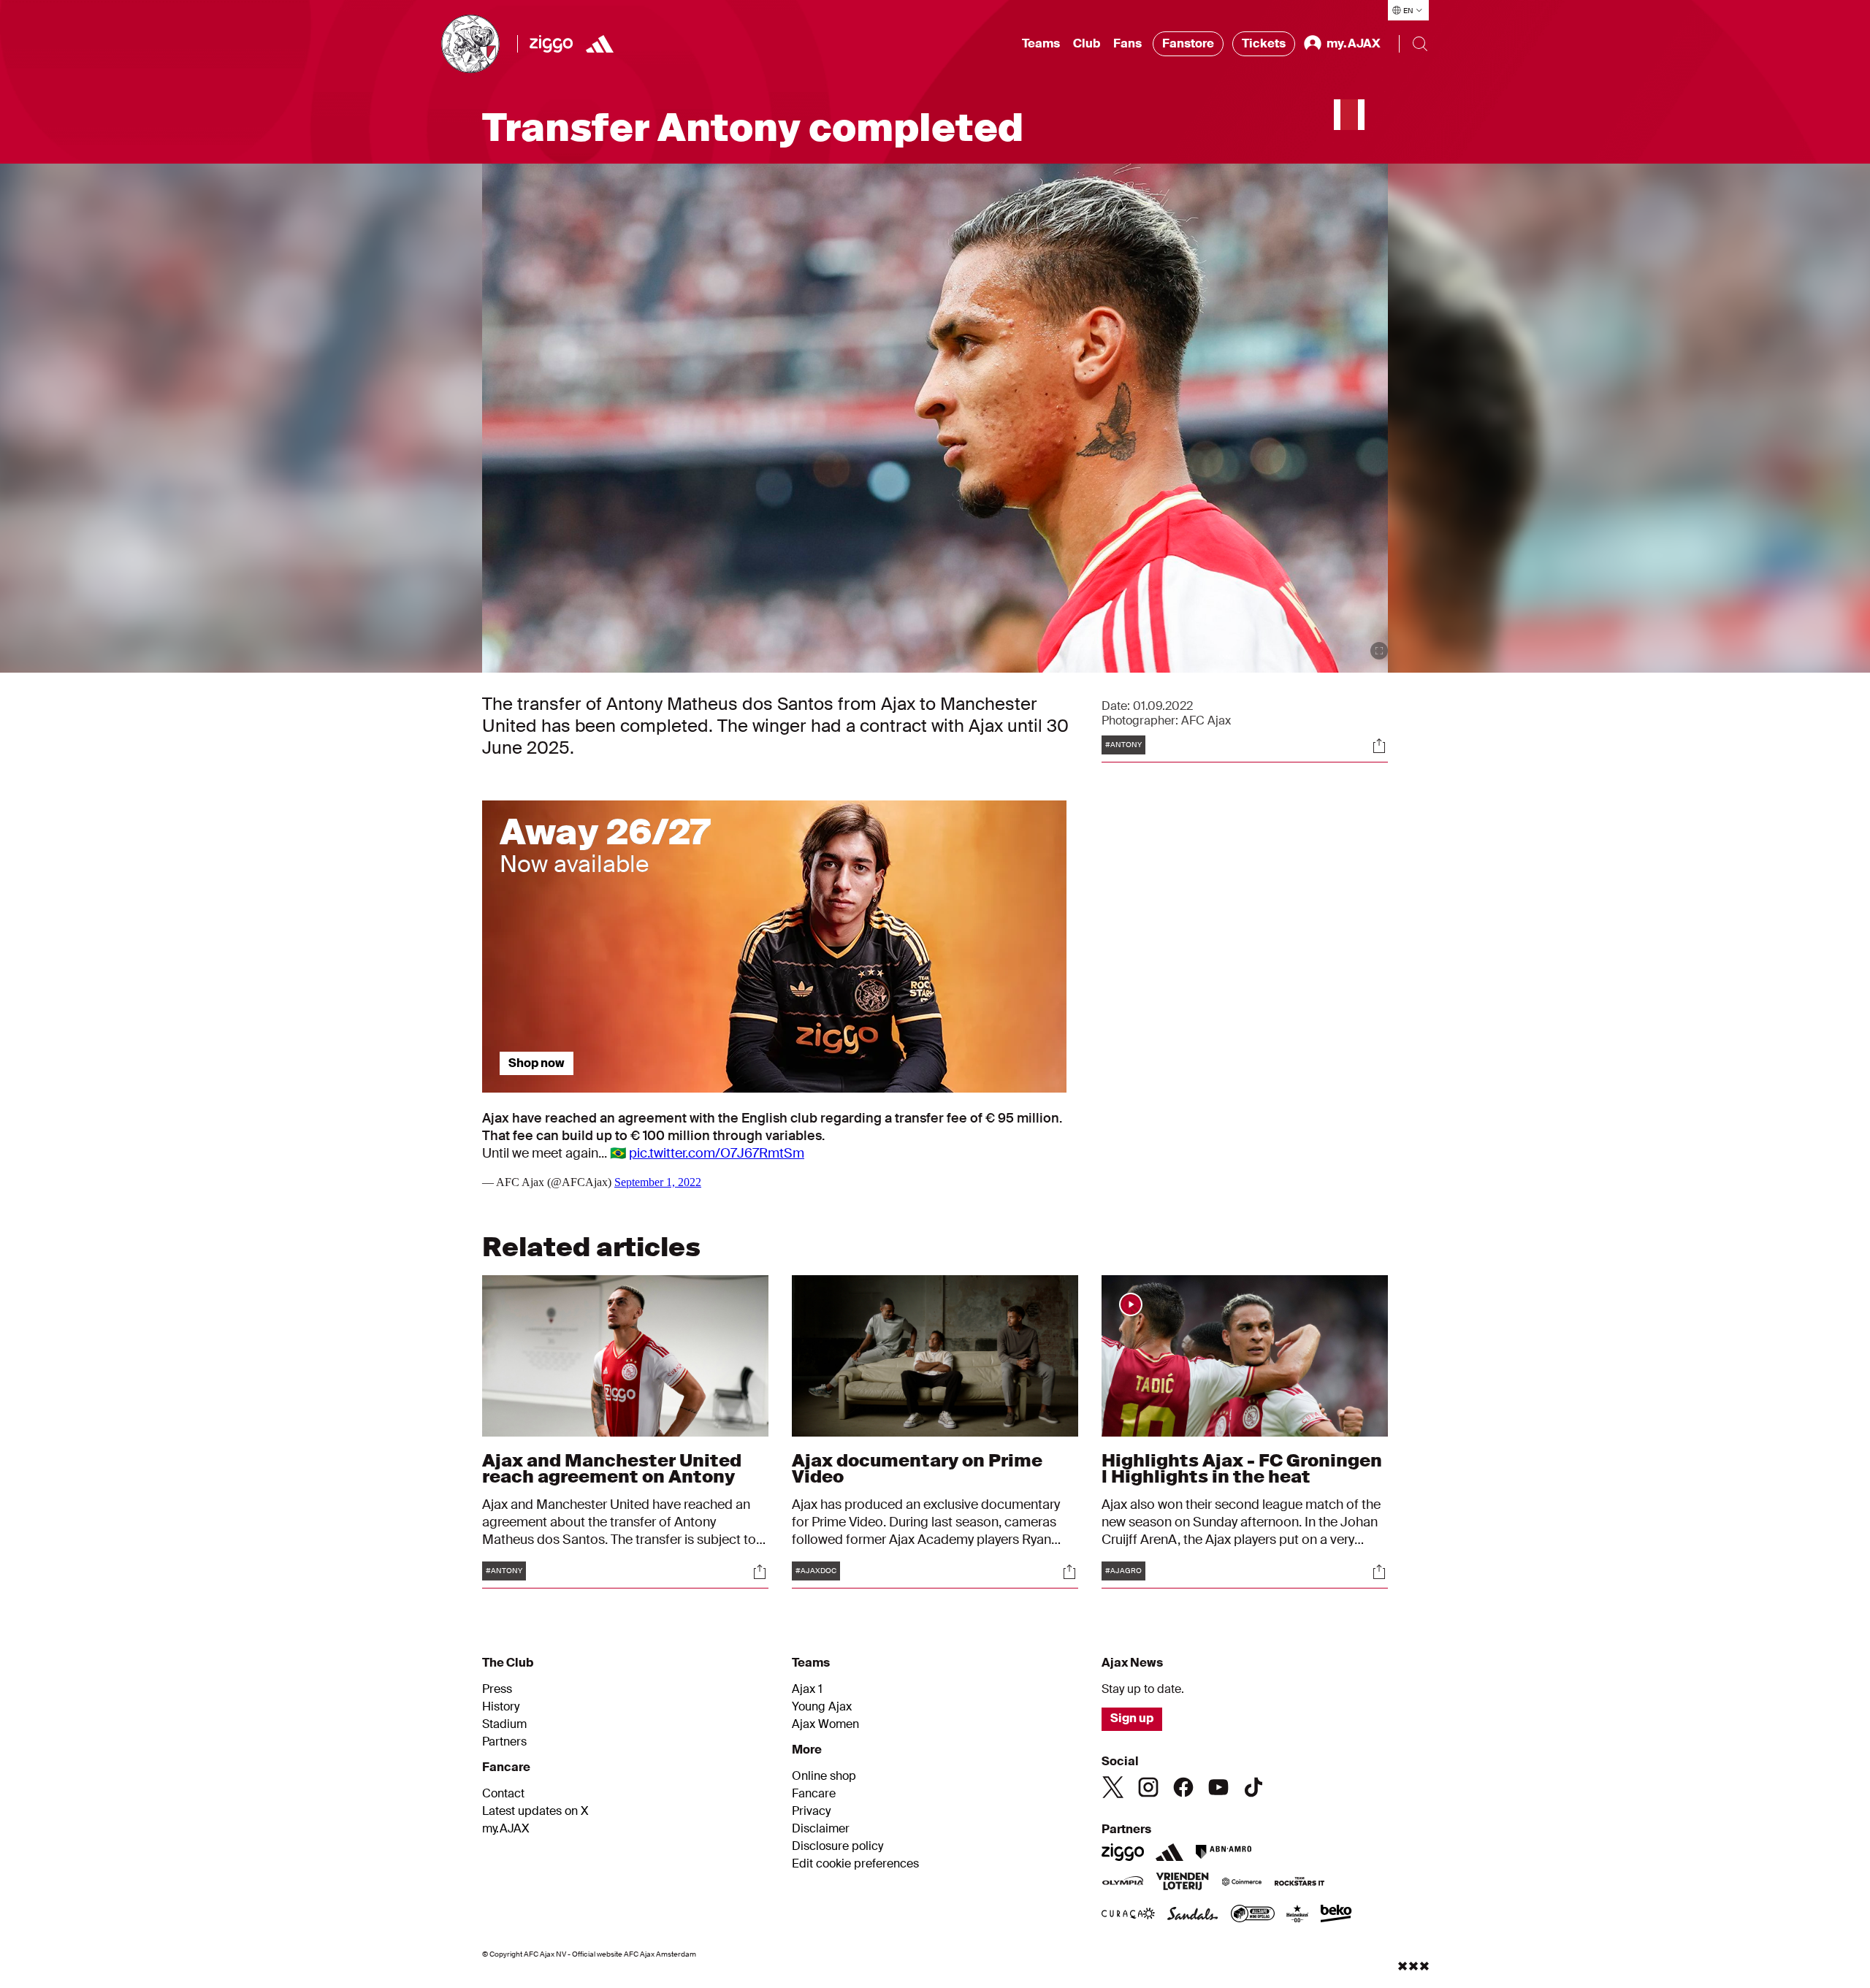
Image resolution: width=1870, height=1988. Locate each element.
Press (497, 1689)
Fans (1127, 43)
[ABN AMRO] (1223, 1852)
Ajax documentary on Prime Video (917, 1468)
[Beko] (1336, 1915)
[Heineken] (1298, 1915)
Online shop (824, 1776)
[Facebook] (1183, 1787)
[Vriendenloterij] (1182, 1883)
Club (1087, 43)
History (501, 1707)
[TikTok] (1253, 1787)
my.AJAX (506, 1829)
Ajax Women (825, 1724)
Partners (504, 1742)
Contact (503, 1794)
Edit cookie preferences (855, 1864)
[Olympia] (1123, 1883)
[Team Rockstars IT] (1300, 1883)
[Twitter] (1113, 1787)
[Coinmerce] (1242, 1883)
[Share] (1379, 746)
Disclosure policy (837, 1846)
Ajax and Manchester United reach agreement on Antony (612, 1468)
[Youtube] (1218, 1787)
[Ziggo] (551, 44)
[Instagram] (1148, 1787)
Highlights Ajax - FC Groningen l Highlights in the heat (1242, 1468)
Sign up (1132, 1718)
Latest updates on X (535, 1811)
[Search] (1420, 44)
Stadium (504, 1724)
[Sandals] (1193, 1915)
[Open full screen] (1379, 651)
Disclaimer (821, 1829)
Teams (1041, 43)
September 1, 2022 (658, 1182)
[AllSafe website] (1253, 1915)
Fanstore (1188, 43)
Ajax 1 (807, 1689)
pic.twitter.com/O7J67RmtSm (717, 1153)
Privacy (811, 1811)
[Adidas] (600, 44)
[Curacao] (1128, 1915)
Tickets (1264, 43)
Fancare (814, 1794)
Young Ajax (822, 1707)
